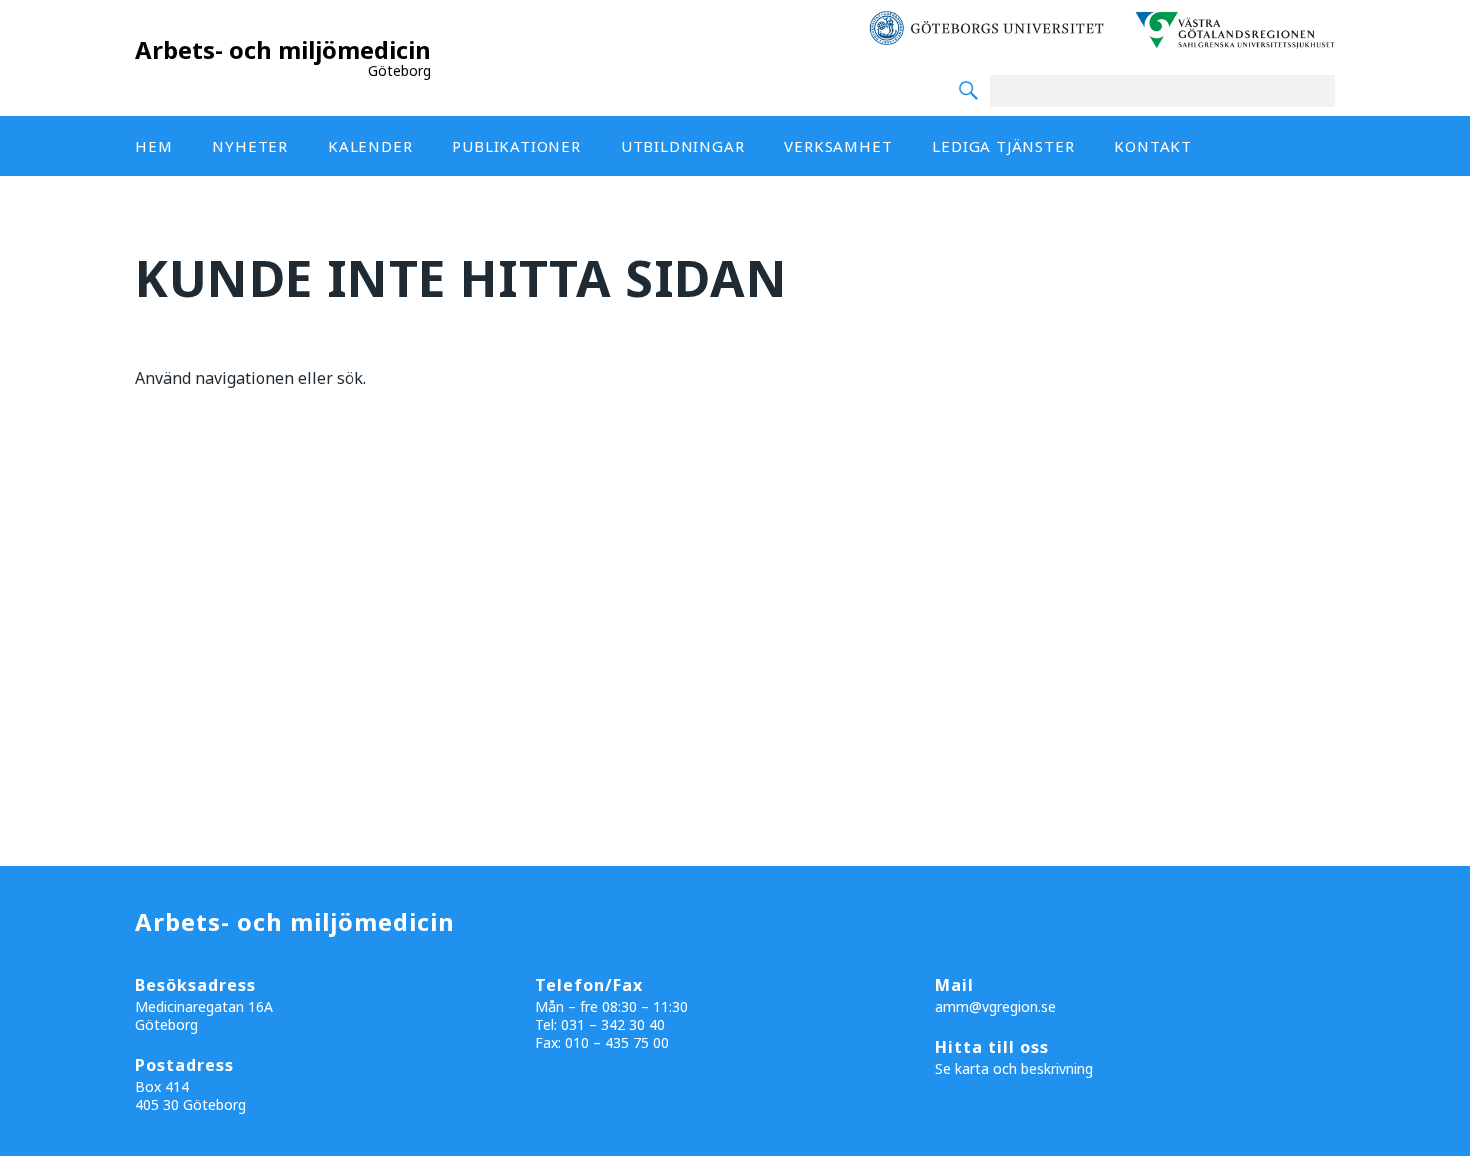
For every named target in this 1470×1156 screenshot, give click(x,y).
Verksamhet (838, 146)
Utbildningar (683, 146)
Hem (153, 146)
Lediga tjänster (1003, 146)
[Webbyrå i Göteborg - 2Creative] (1444, 1138)
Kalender (370, 146)
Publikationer (516, 146)
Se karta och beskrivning (1014, 1068)
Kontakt (1153, 146)
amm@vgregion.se (995, 1006)
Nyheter (250, 146)
